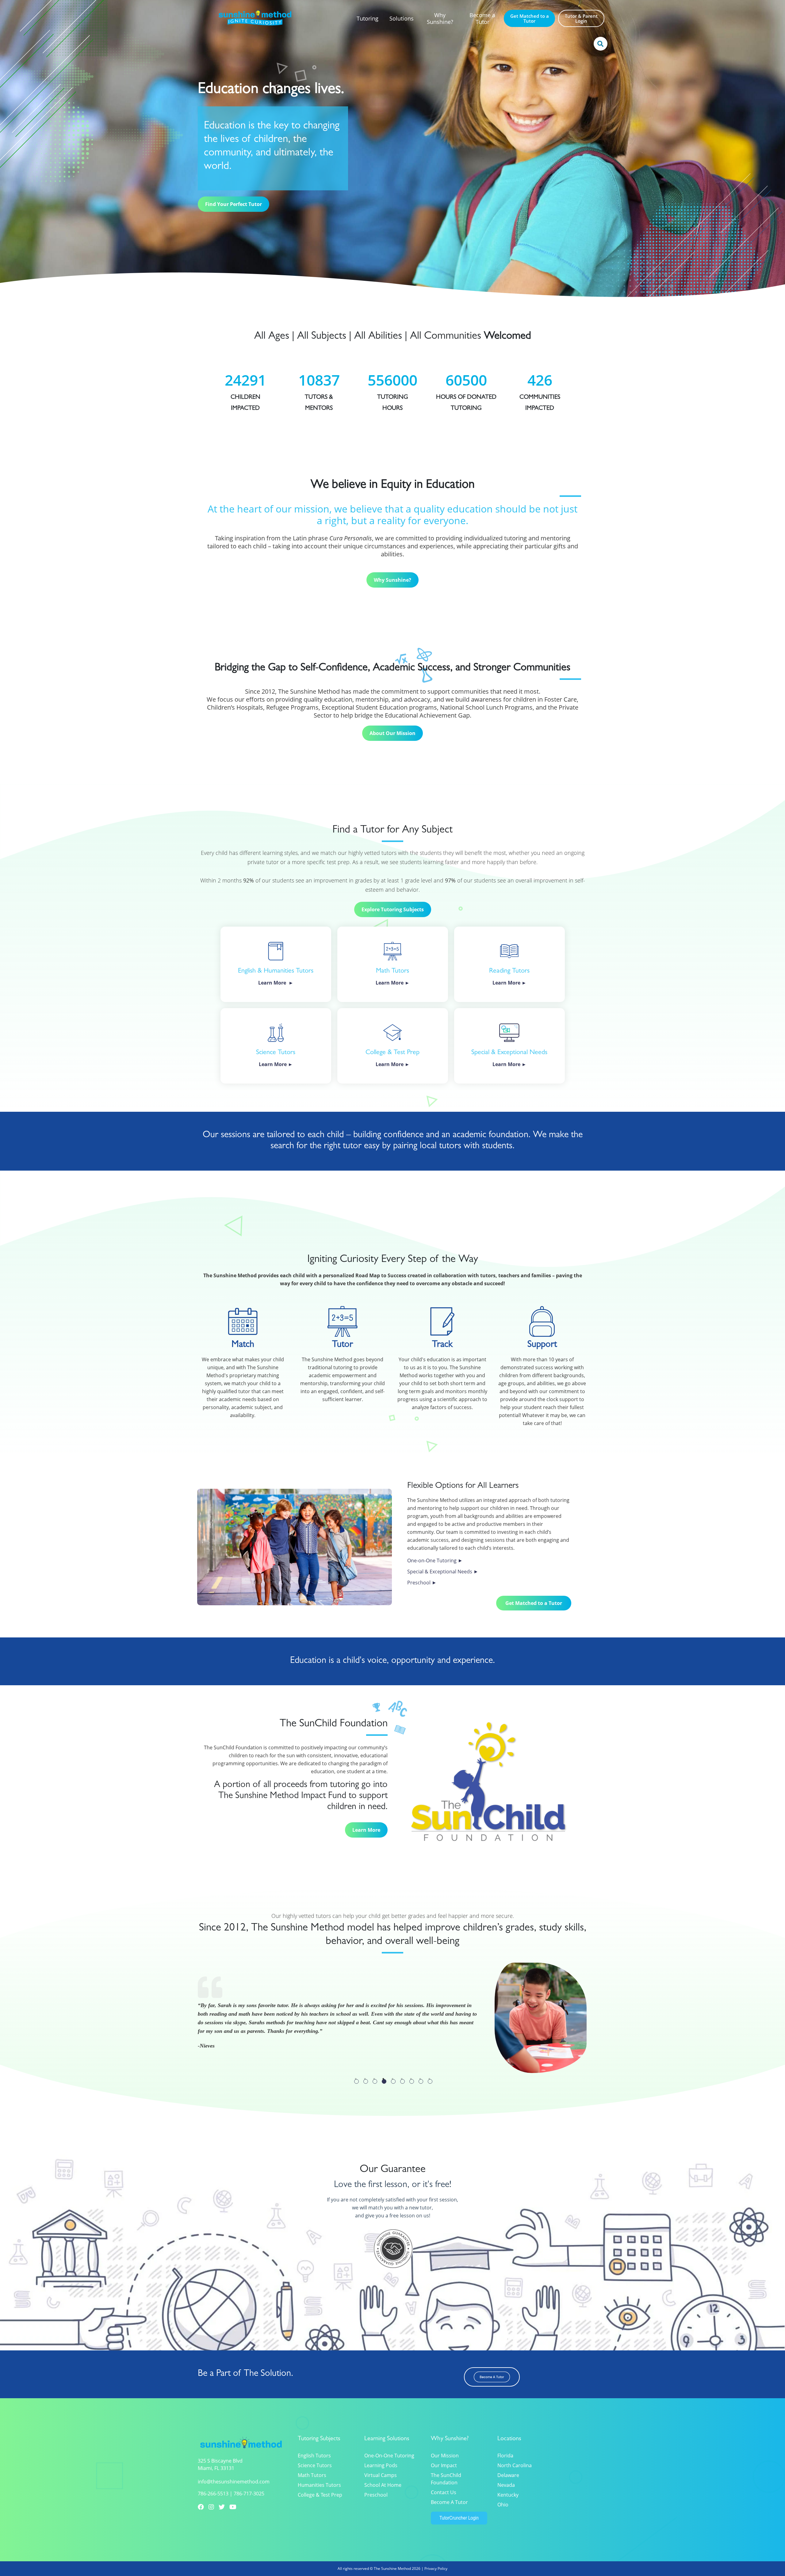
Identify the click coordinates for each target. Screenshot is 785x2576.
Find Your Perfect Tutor (234, 204)
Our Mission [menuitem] (445, 2456)
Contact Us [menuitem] (444, 2492)
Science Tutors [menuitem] (315, 2465)
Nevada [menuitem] (506, 2485)
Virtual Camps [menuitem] (381, 2475)
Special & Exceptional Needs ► (443, 1572)
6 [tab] (402, 2081)
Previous (201, 2076)
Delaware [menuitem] (508, 2475)
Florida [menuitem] (505, 2456)
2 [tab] (366, 2081)
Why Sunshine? (392, 580)
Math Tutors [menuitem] (312, 2475)
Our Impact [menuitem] (444, 2465)
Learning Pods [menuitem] (381, 2465)
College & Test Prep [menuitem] (320, 2495)
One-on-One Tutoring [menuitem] (389, 2456)
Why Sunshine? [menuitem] (440, 18)
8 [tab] (421, 2081)
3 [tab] (375, 2081)
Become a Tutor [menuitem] (482, 18)
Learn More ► (509, 1064)
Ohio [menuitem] (503, 2505)
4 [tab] (384, 2081)
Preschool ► (422, 1583)
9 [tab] (430, 2081)
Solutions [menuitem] (402, 18)
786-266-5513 (213, 2494)
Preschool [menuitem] (376, 2495)
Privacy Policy (436, 2568)
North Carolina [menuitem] (515, 2465)
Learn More (366, 1830)
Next (216, 2076)
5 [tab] (393, 2081)
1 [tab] (356, 2081)
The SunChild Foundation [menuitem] (446, 2479)
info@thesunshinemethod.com (234, 2482)
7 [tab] (412, 2081)
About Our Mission (392, 733)
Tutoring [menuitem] (368, 18)
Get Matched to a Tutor (534, 1603)
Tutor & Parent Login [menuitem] (581, 18)
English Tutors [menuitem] (314, 2456)
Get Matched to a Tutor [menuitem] (530, 18)
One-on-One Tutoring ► (435, 1560)
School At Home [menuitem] (383, 2485)
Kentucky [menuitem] (508, 2495)
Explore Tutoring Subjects (393, 909)
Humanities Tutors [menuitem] (319, 2485)
